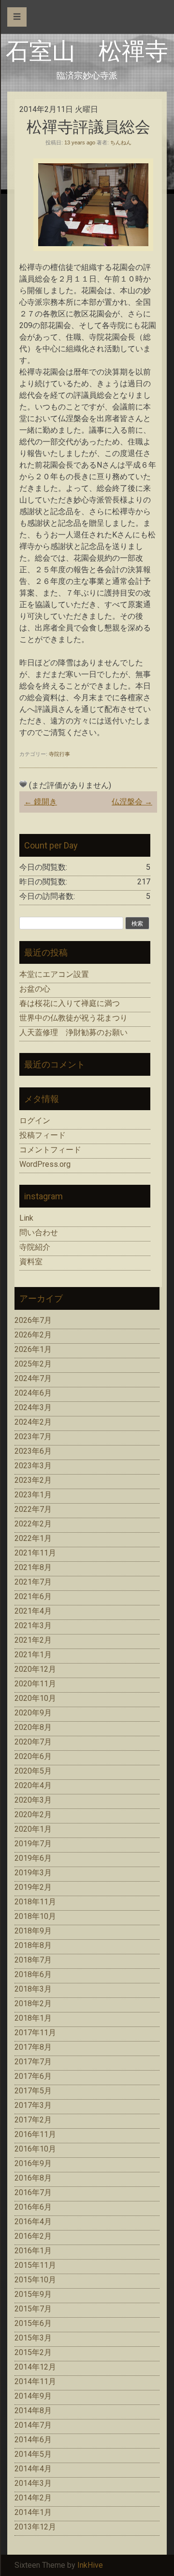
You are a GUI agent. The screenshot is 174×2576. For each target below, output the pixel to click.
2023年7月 (33, 1437)
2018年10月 (35, 1916)
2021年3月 (33, 1626)
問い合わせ (39, 1233)
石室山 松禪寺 (87, 51)
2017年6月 (33, 2076)
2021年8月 (33, 1567)
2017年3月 (33, 2105)
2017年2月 (33, 2120)
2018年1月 (33, 2018)
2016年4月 (33, 2222)
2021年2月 (33, 1640)
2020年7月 (33, 1742)
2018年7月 (33, 1960)
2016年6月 (33, 2207)
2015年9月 (33, 2294)
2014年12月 (35, 2367)
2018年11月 (35, 1902)
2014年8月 (33, 2411)
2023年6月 (33, 1451)
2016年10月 (35, 2149)
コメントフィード (50, 1150)
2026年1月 (33, 1349)
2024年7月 (33, 1378)
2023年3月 (33, 1466)
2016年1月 (33, 2251)
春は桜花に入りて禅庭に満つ (70, 1003)
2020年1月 (33, 1829)
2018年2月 (33, 2003)
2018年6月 (33, 1974)
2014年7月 (33, 2425)
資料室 (31, 1262)
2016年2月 (33, 2236)
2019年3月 (33, 1873)
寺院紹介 (35, 1247)
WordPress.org (45, 1164)
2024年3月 (33, 1407)
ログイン (35, 1121)
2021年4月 (33, 1611)
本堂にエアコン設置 (54, 974)
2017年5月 (33, 2091)
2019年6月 (33, 1858)
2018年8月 (33, 1945)
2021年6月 (33, 1596)
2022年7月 (33, 1509)
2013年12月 (35, 2527)
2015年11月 (35, 2265)
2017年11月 (35, 2033)
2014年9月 (33, 2396)
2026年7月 (33, 1320)
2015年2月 (33, 2352)
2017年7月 (33, 2062)
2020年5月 (33, 1771)
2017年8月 (33, 2047)
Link (26, 1218)
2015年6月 (33, 2323)
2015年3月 (33, 2338)
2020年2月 (33, 1814)
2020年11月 (35, 1684)
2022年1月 (33, 1538)
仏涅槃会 (132, 802)
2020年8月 (33, 1727)
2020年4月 (33, 1785)
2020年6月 (33, 1756)
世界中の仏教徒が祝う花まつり (73, 1018)
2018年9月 (33, 1931)
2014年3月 (33, 2483)
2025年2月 (33, 1364)
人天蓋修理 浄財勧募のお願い (73, 1032)
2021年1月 (33, 1655)
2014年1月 (33, 2512)
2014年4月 (33, 2469)
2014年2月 (33, 2498)
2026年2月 (33, 1335)
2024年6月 (33, 1393)
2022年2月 (33, 1524)
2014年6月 (33, 2440)
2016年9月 (33, 2163)
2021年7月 (33, 1582)
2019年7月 (33, 1844)
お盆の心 (35, 989)
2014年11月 (35, 2381)
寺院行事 (59, 754)
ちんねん (121, 142)
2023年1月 (33, 1495)
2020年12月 (35, 1669)
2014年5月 (33, 2454)
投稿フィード (43, 1135)
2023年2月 (33, 1480)
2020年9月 (33, 1713)
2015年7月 (33, 2309)
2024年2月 (33, 1422)
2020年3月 (33, 1800)
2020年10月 (35, 1698)
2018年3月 (33, 1989)
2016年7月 (33, 2192)
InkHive (90, 2565)
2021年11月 (35, 1553)
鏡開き (41, 802)
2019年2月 (33, 1887)
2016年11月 (35, 2134)
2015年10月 (35, 2280)
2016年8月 (33, 2178)
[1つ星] (23, 784)
